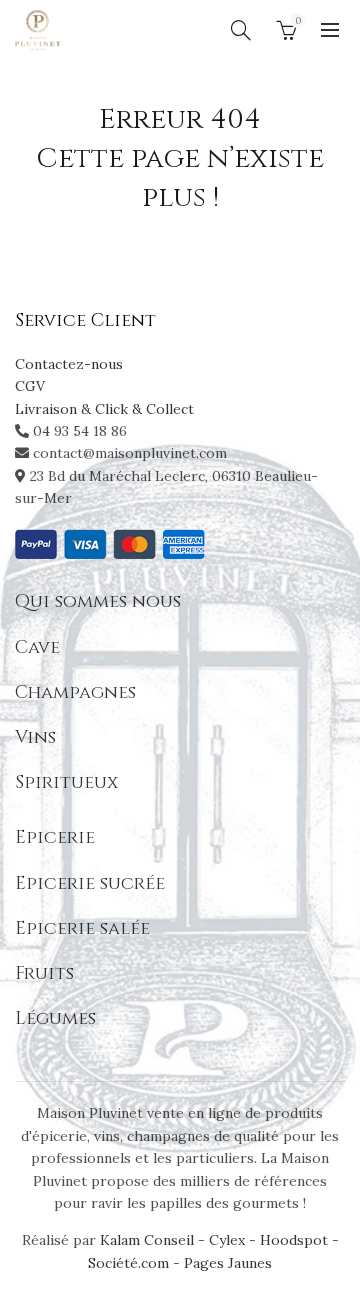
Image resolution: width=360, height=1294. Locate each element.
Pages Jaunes (228, 1263)
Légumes (55, 1018)
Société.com (128, 1263)
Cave (37, 647)
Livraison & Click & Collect (104, 409)
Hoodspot (294, 1240)
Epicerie (55, 837)
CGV (30, 386)
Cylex (227, 1240)
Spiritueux (66, 782)
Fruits (44, 973)
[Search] (241, 30)
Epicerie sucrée (90, 883)
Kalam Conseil (149, 1240)
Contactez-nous (69, 364)
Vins (35, 737)
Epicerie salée (82, 928)
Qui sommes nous (98, 601)
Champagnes (75, 692)
